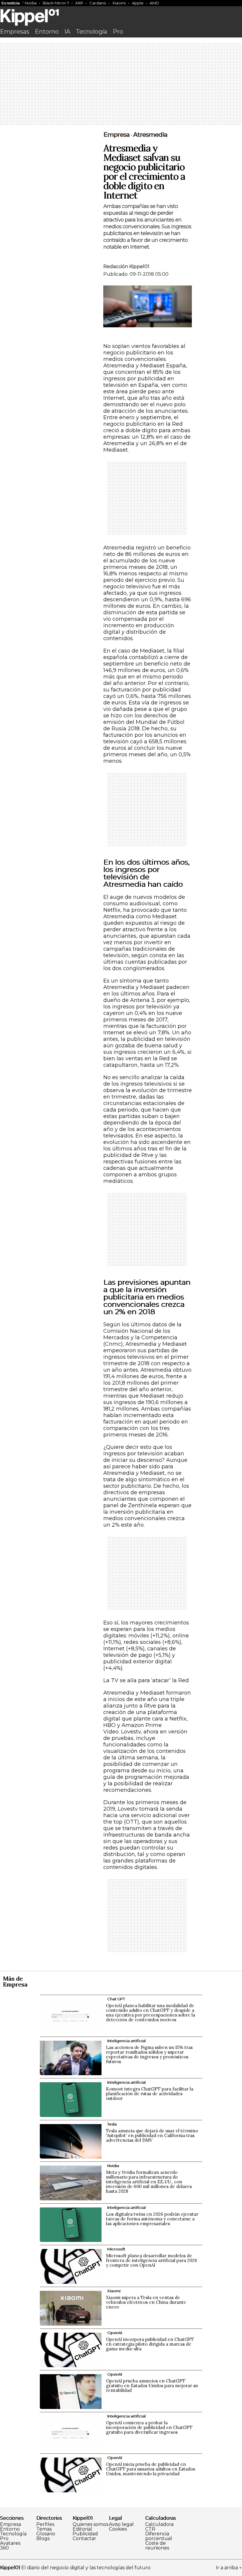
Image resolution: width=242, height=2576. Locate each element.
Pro (118, 32)
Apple (138, 3)
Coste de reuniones (157, 2546)
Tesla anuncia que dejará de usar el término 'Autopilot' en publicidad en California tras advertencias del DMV (152, 2135)
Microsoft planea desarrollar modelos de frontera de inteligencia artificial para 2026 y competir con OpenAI (152, 2260)
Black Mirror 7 (56, 3)
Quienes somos (90, 2524)
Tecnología (91, 32)
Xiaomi (119, 3)
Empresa (116, 135)
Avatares (10, 2543)
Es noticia (10, 3)
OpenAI (115, 2333)
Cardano (98, 3)
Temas (44, 2529)
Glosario (46, 2534)
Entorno (47, 32)
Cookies (118, 2529)
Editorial (82, 2529)
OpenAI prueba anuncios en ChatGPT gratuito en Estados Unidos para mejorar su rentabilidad (152, 2386)
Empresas (15, 32)
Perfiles (45, 2524)
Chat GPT (116, 1999)
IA (67, 32)
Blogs (43, 2539)
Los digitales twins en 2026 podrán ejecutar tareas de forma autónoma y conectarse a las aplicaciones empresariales (152, 2219)
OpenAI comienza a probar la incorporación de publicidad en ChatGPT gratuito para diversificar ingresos (149, 2427)
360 (4, 2548)
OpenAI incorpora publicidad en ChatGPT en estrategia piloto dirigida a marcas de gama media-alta (150, 2344)
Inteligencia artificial (126, 2041)
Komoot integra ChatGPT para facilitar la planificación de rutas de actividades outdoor (150, 2094)
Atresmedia (150, 135)
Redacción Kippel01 (126, 266)
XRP (79, 3)
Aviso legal (121, 2524)
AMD (154, 3)
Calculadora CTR (159, 2527)
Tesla (112, 2124)
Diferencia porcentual (159, 2536)
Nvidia (31, 3)
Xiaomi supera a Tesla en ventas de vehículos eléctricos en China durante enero (146, 2302)
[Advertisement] (121, 85)
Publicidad (85, 2534)
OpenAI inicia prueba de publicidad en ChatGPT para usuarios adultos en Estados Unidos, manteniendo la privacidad (151, 2469)
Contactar (84, 2539)
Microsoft (116, 2249)
